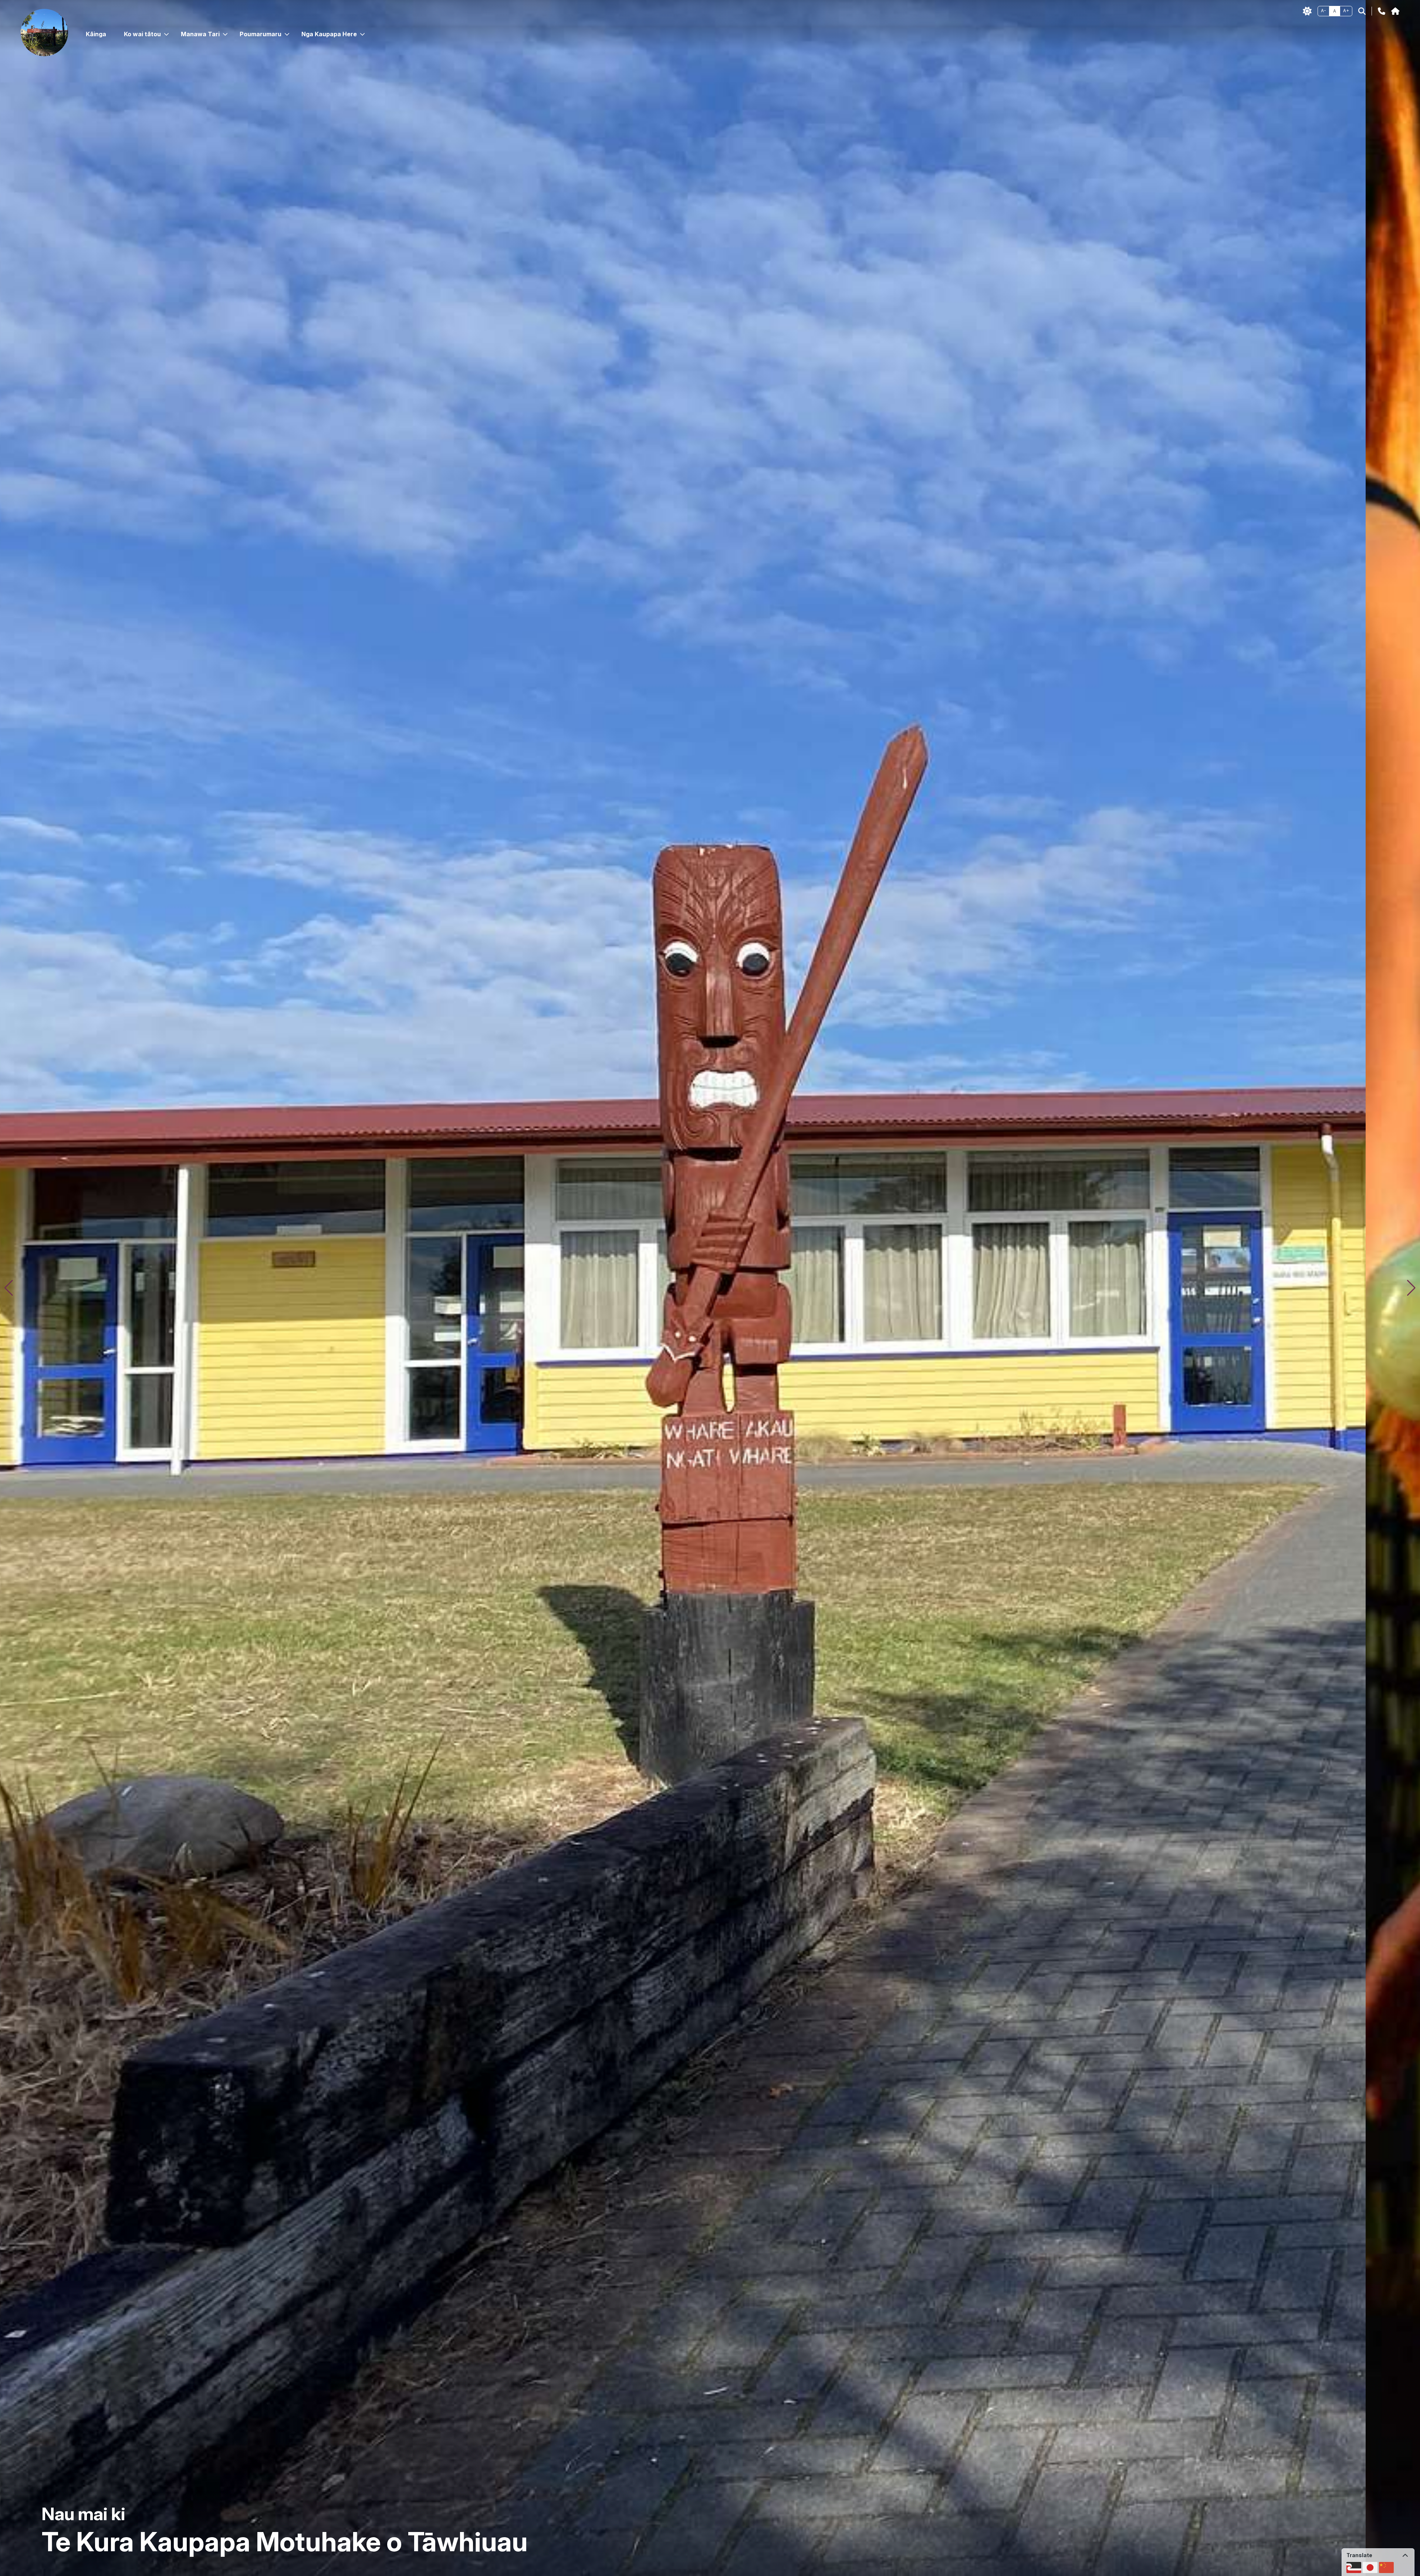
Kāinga (96, 34)
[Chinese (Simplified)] (1386, 2567)
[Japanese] (1370, 2567)
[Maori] (1354, 2567)
